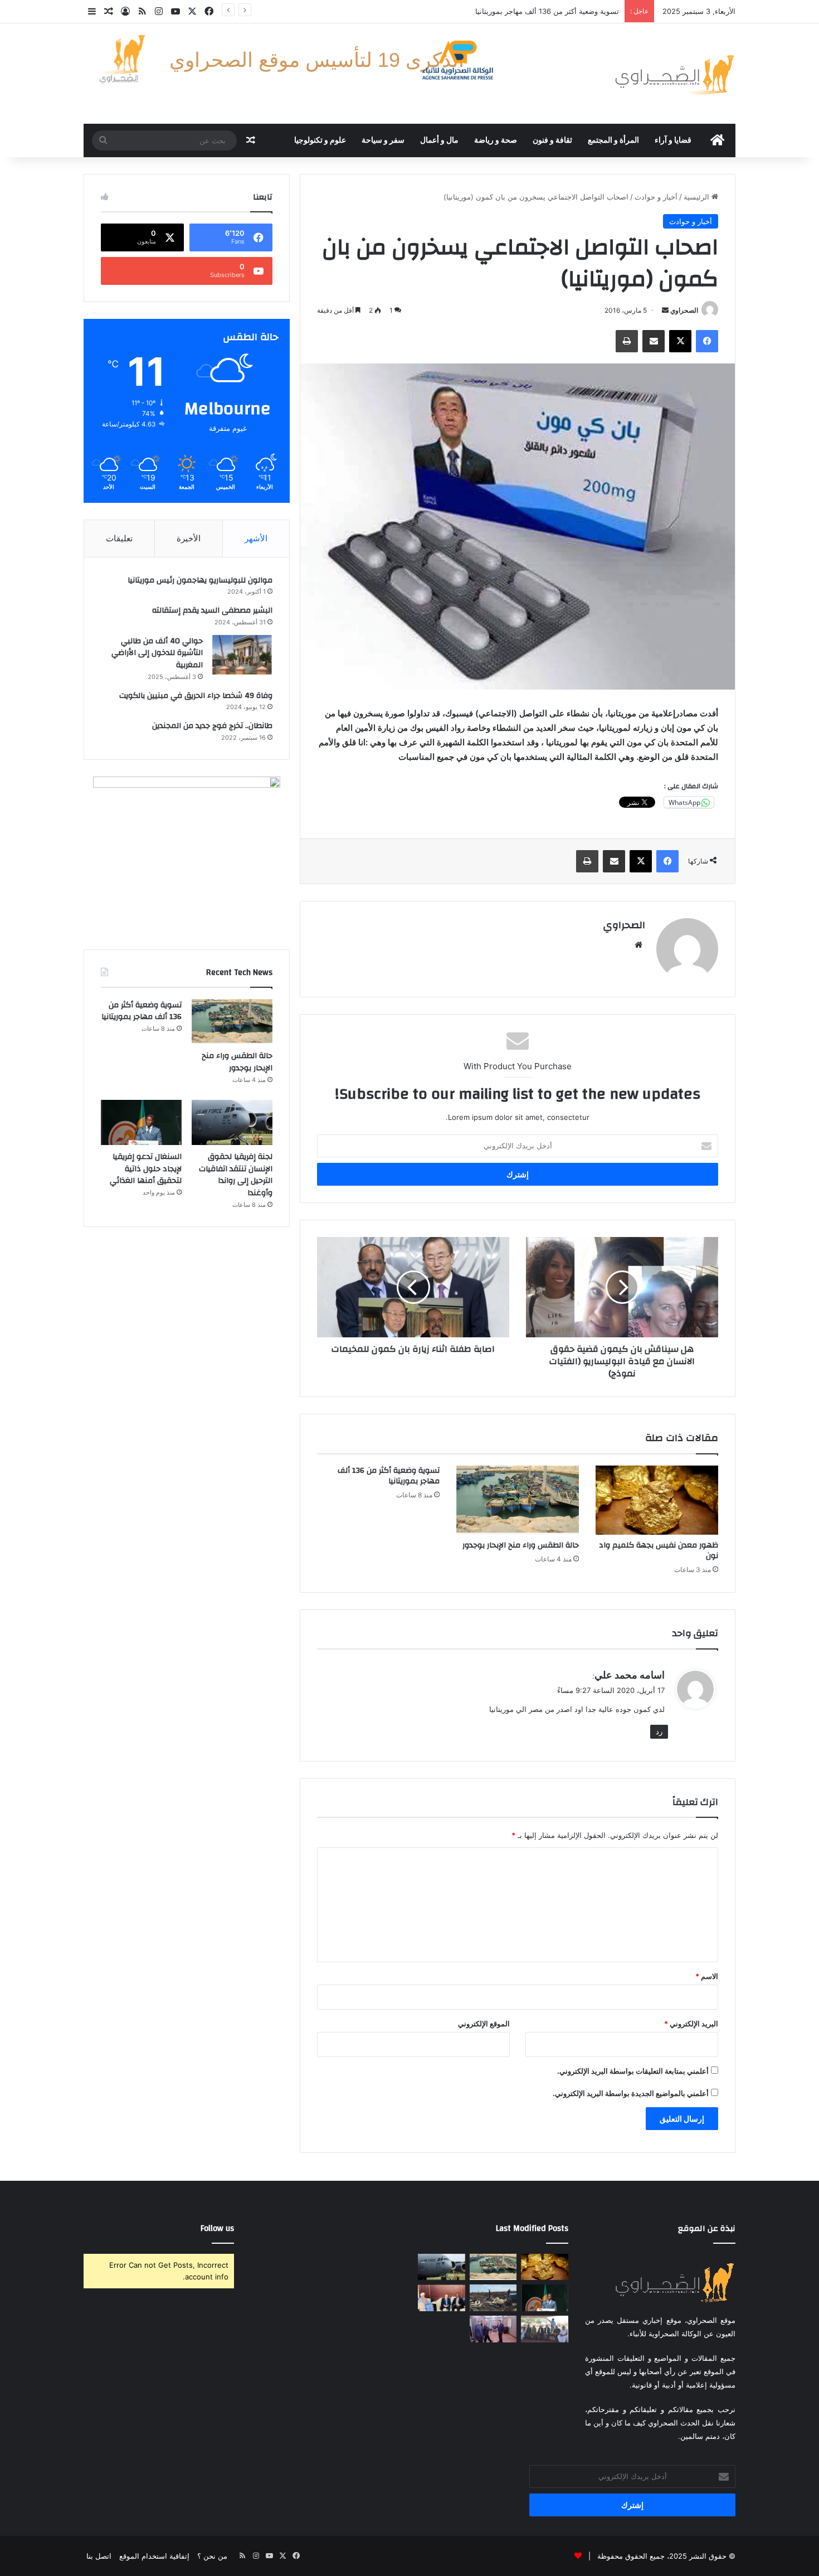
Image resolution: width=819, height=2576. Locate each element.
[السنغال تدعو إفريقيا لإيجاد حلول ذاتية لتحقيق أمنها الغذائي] (141, 1123)
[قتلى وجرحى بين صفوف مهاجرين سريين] (493, 2298)
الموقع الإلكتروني (484, 2024)
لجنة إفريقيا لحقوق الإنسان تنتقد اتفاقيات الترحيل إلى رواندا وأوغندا (515, 11)
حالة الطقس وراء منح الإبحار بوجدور (521, 1545)
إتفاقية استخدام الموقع (154, 2556)
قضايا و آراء (673, 140)
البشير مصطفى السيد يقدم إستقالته (212, 610)
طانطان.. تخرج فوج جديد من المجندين (212, 726)
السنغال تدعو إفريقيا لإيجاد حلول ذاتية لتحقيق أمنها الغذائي (146, 1169)
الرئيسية (698, 197)
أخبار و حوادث (656, 197)
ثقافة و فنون (552, 140)
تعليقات (119, 538)
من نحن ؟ (212, 2556)
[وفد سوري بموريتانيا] (442, 2298)
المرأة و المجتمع (613, 140)
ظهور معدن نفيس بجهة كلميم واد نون (659, 1551)
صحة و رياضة (496, 140)
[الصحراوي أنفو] (674, 74)
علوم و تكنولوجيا (320, 140)
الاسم (707, 1976)
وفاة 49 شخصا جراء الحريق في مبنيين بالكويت (196, 696)
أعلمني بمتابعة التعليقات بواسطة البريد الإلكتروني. (633, 2071)
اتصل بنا (99, 2556)
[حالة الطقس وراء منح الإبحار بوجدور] (518, 1500)
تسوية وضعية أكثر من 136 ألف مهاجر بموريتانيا (389, 1476)
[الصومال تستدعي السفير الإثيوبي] (493, 2329)
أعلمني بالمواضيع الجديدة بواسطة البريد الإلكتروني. (631, 2093)
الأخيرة (189, 538)
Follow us (217, 2228)
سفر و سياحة (383, 140)
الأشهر (256, 538)
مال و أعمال (439, 140)
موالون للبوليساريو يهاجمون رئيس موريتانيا (200, 580)
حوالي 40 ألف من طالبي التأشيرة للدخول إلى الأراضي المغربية (157, 653)
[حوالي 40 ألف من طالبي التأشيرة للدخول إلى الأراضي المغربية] (242, 655)
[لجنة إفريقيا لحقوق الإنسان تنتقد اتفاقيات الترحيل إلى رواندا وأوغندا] (232, 1123)
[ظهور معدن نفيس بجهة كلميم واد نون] (657, 1500)
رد (659, 1731)
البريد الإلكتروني (691, 2024)
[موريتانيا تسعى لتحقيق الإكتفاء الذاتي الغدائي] (545, 2329)
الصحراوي (684, 310)
